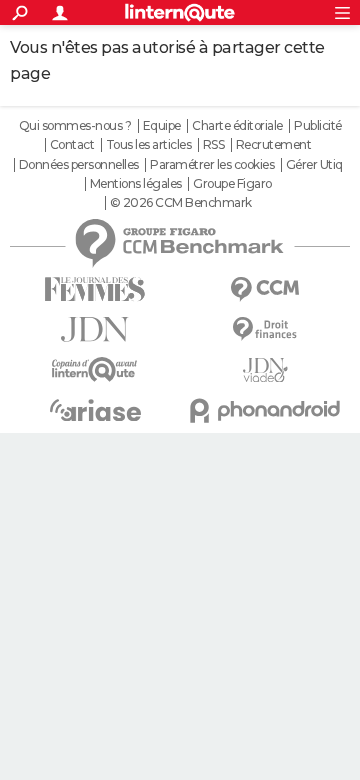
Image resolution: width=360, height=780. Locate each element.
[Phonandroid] (265, 410)
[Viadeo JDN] (265, 370)
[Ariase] (95, 410)
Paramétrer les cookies (212, 165)
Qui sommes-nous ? (75, 126)
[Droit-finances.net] (265, 329)
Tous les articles (149, 145)
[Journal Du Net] (95, 329)
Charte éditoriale (237, 126)
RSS (214, 145)
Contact (72, 145)
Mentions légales (136, 184)
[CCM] (265, 289)
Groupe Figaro (232, 184)
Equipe (162, 126)
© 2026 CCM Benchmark (181, 203)
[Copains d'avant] (95, 369)
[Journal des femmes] (95, 289)
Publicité (318, 126)
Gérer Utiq (314, 165)
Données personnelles (79, 165)
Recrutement (274, 145)
